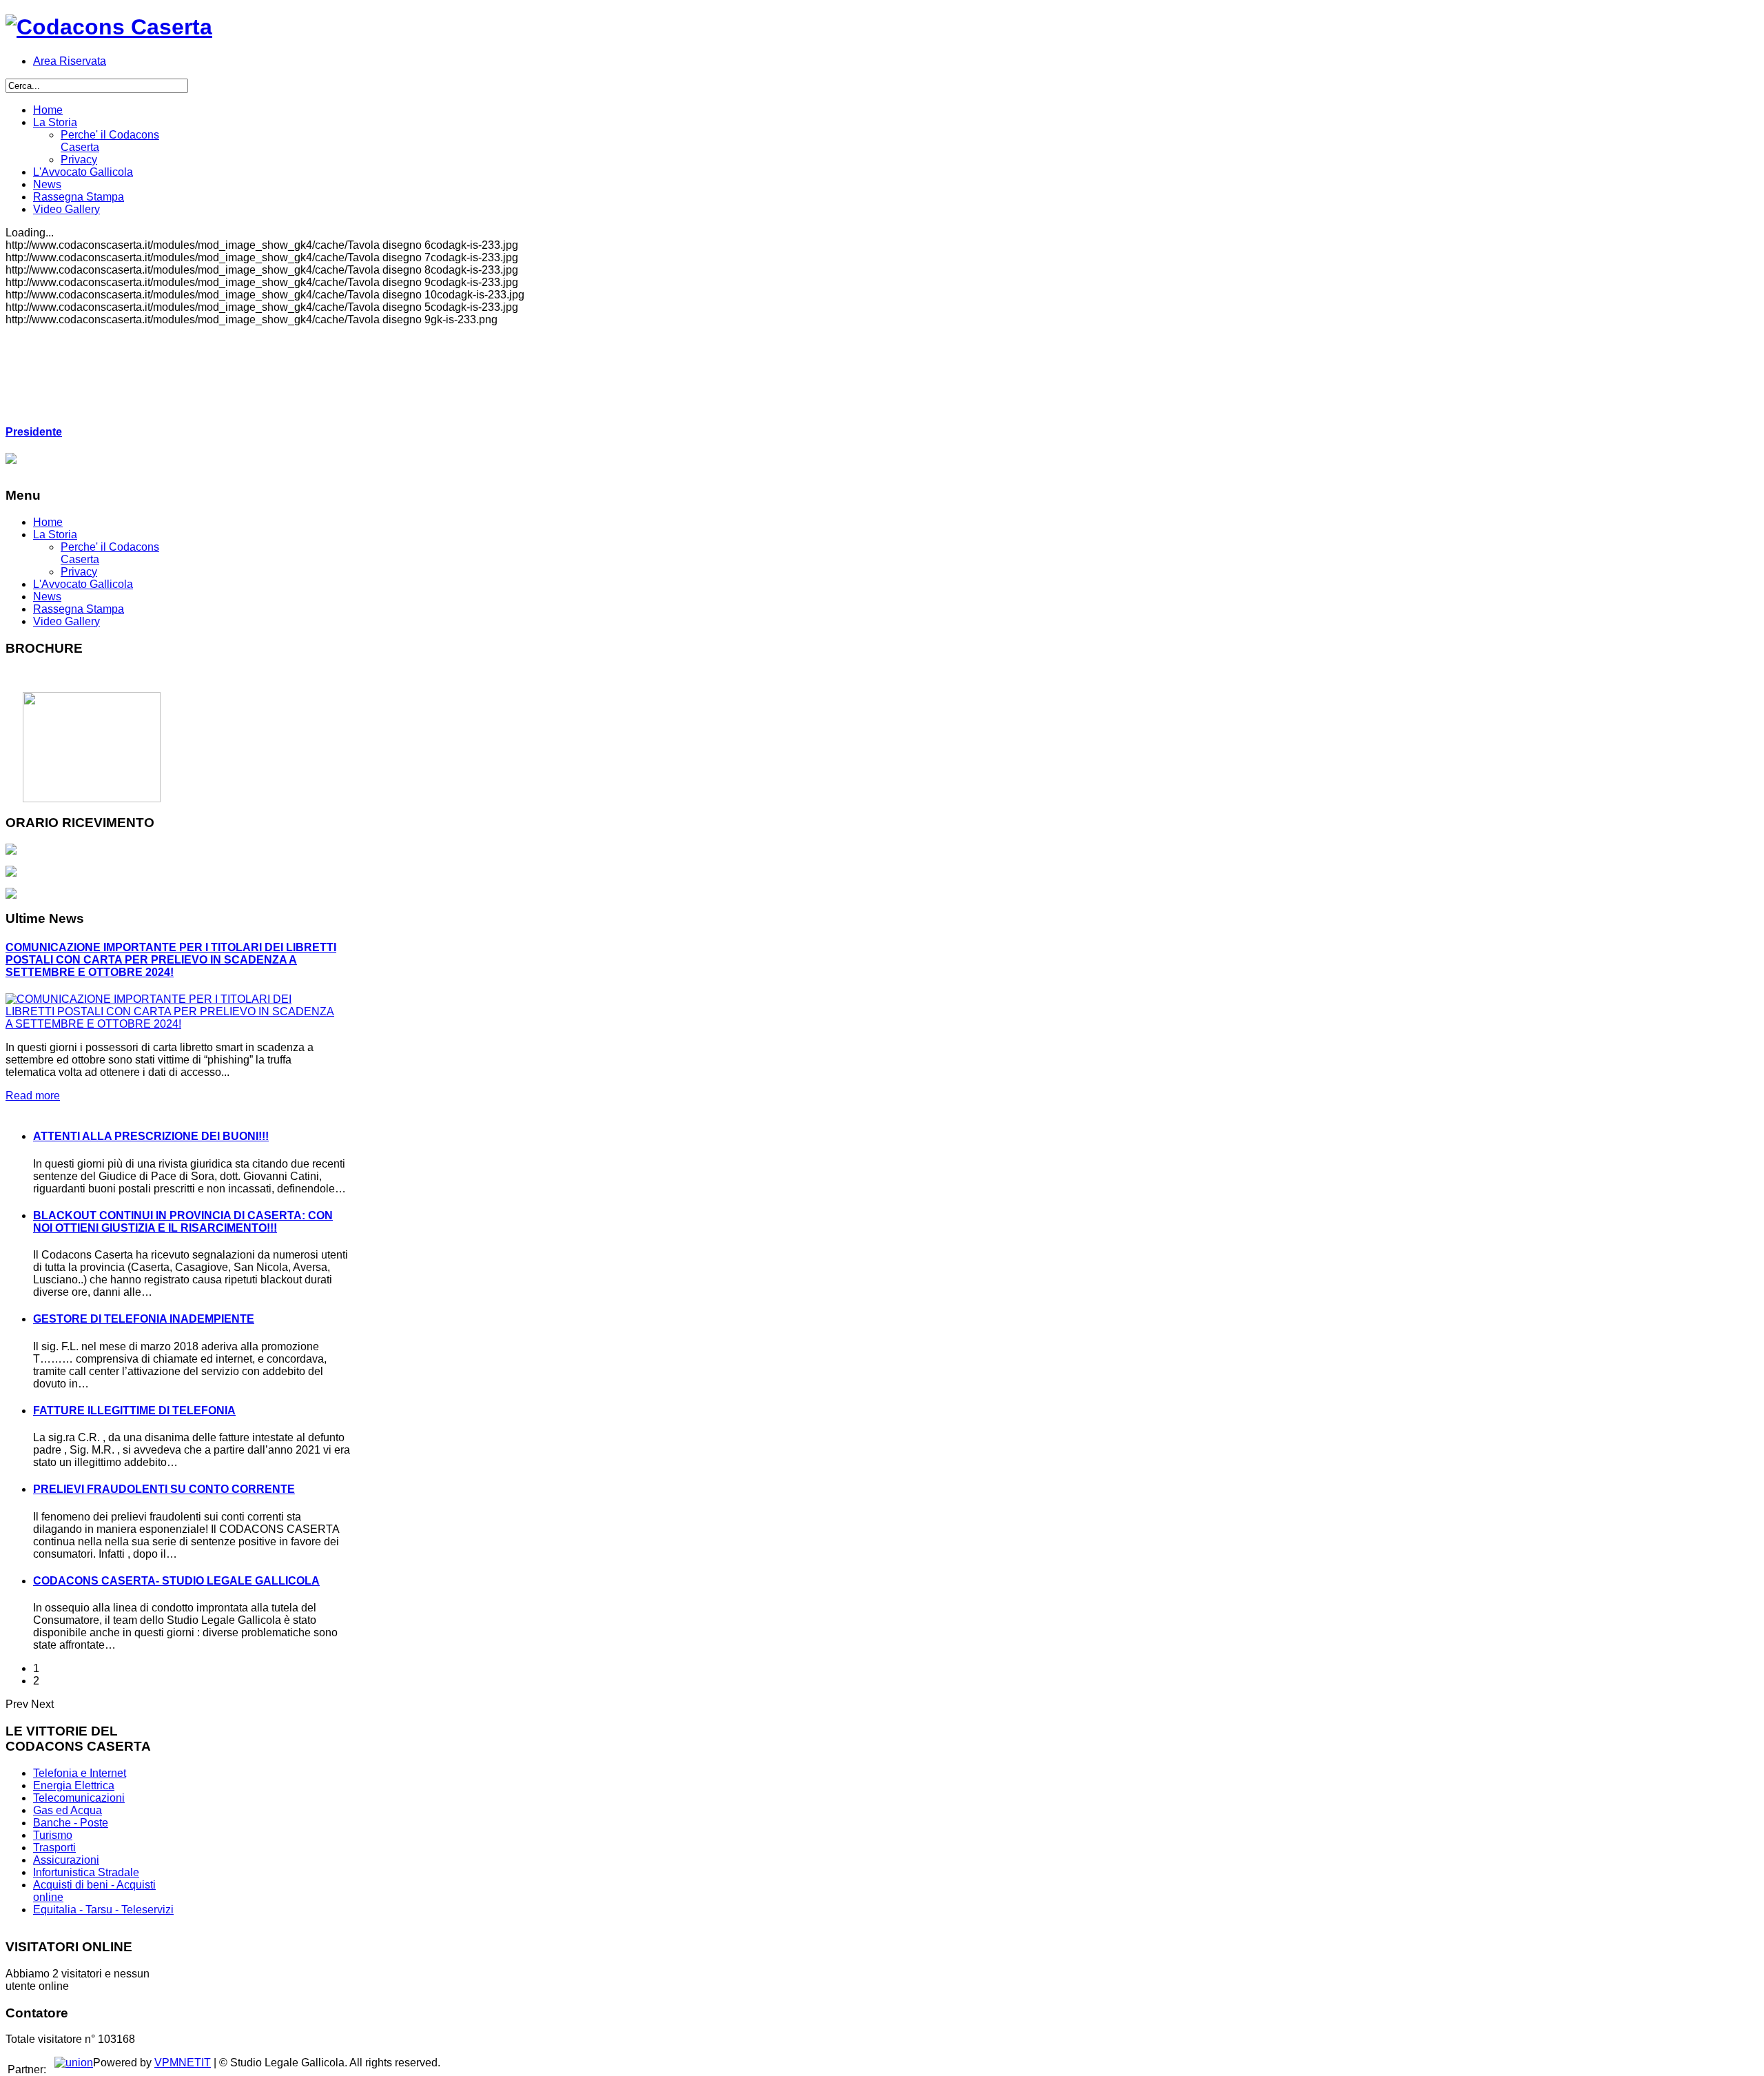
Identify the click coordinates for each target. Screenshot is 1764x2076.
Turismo (53, 1835)
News (47, 597)
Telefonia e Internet (80, 1773)
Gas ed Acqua (68, 1810)
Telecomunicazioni (79, 1798)
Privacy (79, 572)
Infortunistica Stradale (86, 1872)
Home (48, 522)
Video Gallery (66, 621)
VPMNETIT (183, 2063)
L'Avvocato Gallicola (83, 584)
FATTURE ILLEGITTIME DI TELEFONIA (134, 1411)
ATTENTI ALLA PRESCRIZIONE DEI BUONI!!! (151, 1136)
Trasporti (54, 1848)
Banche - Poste (71, 1823)
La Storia (55, 535)
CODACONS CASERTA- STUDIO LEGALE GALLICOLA (176, 1581)
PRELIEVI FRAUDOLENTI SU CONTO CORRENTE (164, 1489)
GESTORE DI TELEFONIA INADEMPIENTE (144, 1319)
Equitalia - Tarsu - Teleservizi (103, 1910)
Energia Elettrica (74, 1785)
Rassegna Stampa (79, 609)
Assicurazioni (66, 1860)
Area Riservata (70, 61)
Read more (33, 1096)
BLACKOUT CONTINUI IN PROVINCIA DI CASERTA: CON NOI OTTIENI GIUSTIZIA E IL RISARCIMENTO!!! (183, 1222)
